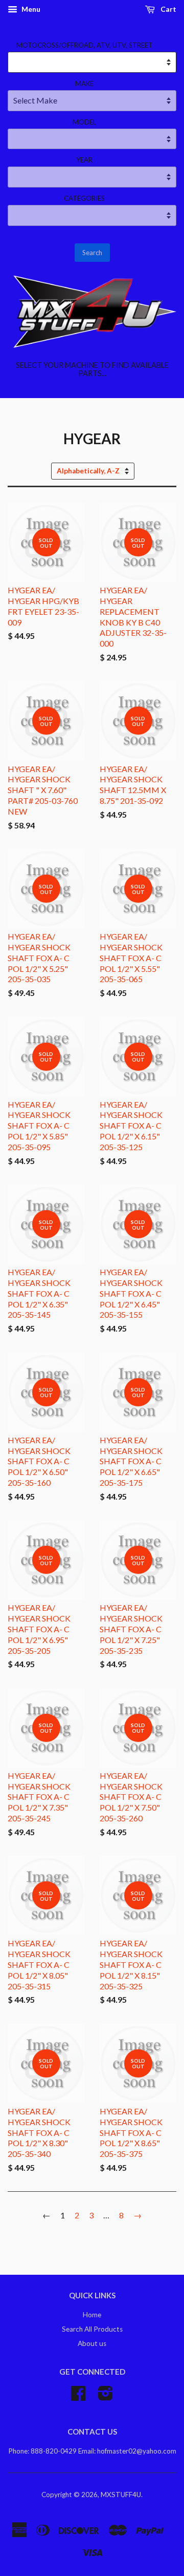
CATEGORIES (84, 198)
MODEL (84, 122)
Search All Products (92, 2329)
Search (92, 253)
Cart (168, 9)
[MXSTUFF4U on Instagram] (106, 2397)
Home (92, 2315)
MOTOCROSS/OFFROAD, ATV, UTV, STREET (85, 45)
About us (92, 2343)
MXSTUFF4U (121, 2495)
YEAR (84, 160)
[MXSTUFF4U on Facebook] (78, 2397)
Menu (30, 9)
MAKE (84, 84)
